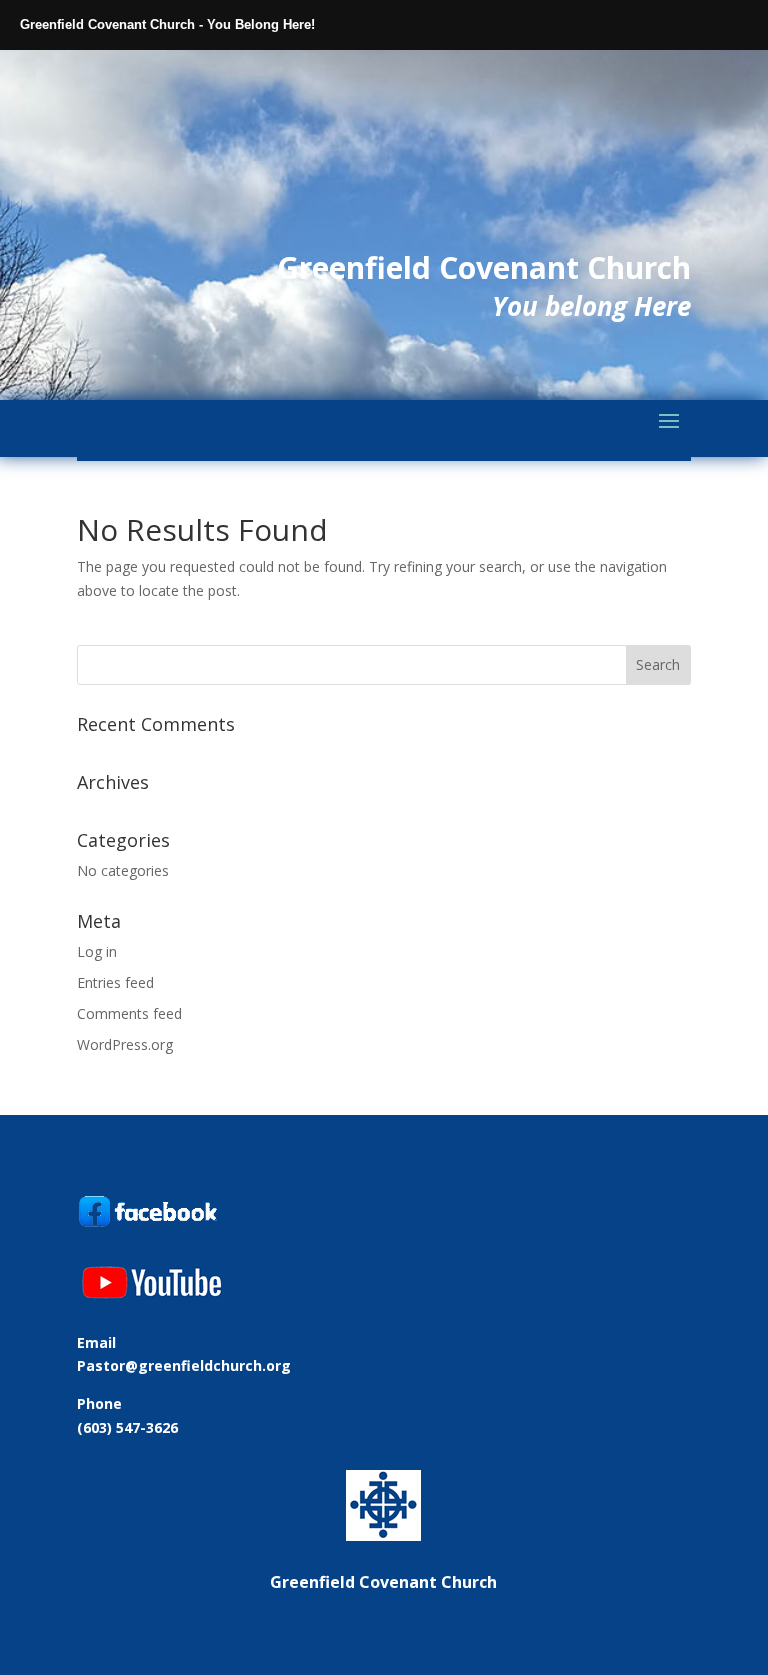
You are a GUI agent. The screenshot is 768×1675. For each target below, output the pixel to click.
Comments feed (129, 1013)
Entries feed (115, 982)
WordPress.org (125, 1044)
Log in (97, 951)
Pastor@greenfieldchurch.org (184, 1365)
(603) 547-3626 (127, 1427)
